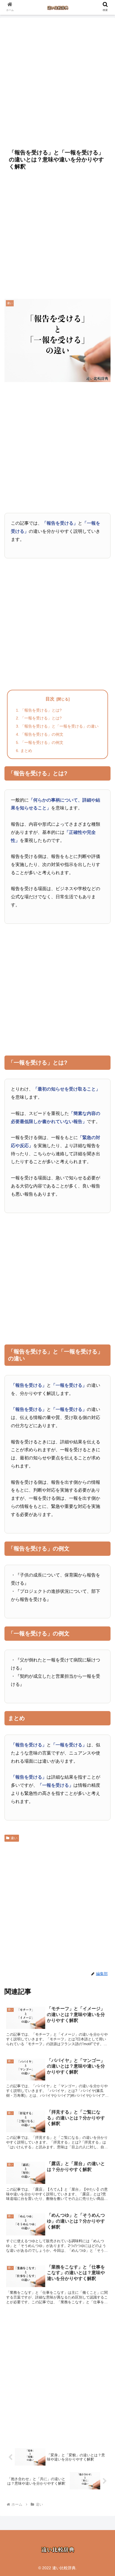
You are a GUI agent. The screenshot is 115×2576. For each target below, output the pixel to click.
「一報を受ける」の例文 (42, 742)
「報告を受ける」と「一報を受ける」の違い (59, 726)
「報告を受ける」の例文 (42, 734)
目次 (50, 699)
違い (14, 1838)
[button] (103, 1458)
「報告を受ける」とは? (41, 710)
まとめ (26, 751)
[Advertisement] (57, 80)
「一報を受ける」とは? (41, 718)
